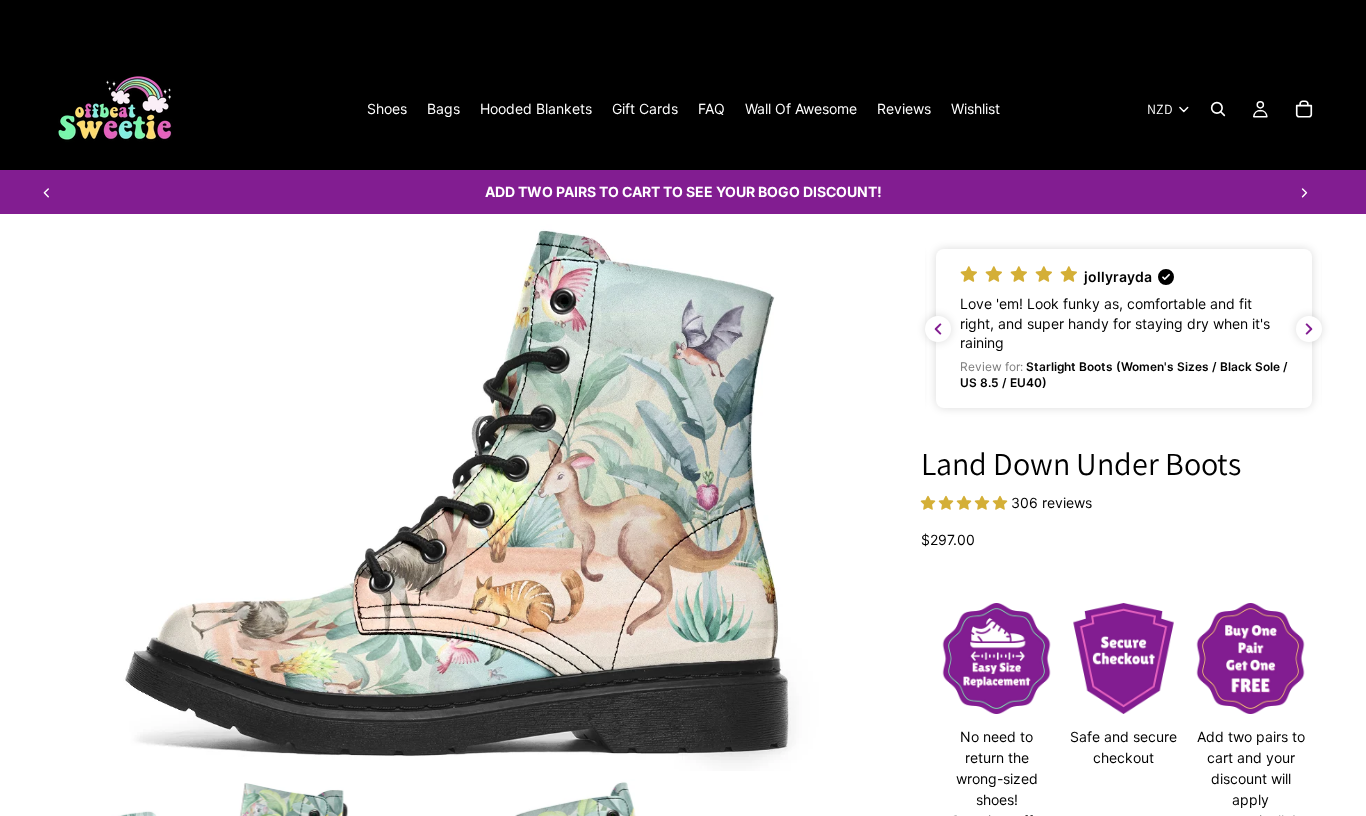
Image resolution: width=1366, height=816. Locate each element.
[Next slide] (1304, 192)
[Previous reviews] (938, 329)
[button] (1124, 328)
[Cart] (1304, 109)
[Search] (1218, 109)
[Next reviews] (1309, 329)
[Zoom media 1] (457, 493)
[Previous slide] (47, 192)
